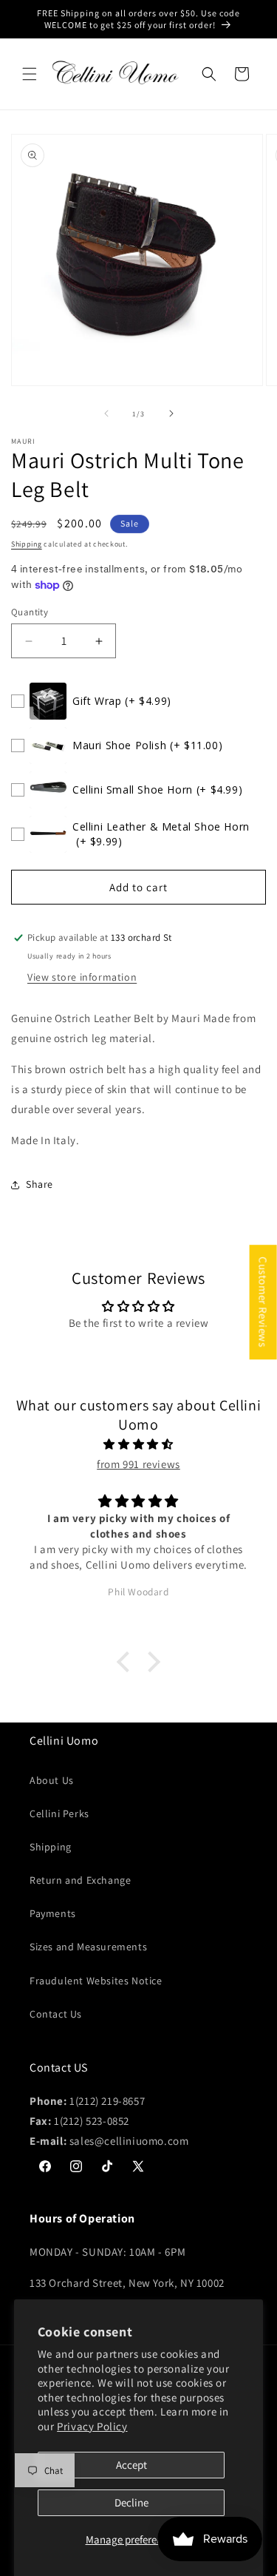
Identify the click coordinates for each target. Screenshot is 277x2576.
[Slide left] (106, 413)
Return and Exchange (80, 1880)
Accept (131, 2465)
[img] (138, 1444)
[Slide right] (171, 413)
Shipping (27, 544)
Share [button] (40, 1184)
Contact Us (56, 2014)
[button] (30, 74)
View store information (82, 977)
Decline (131, 2502)
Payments (53, 1913)
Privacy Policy (92, 2426)
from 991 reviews (138, 1464)
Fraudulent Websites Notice (96, 1981)
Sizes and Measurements (88, 1947)
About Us (52, 1780)
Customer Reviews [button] (263, 1302)
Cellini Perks (59, 1813)
